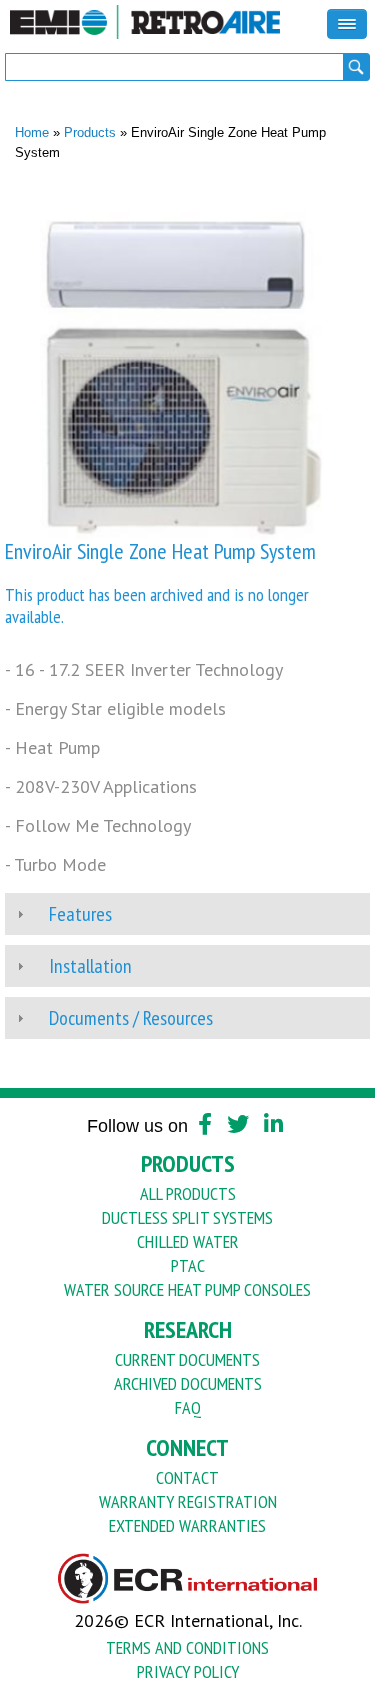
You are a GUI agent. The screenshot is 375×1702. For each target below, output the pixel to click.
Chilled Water (188, 1241)
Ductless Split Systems (187, 1217)
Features (80, 914)
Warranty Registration (188, 1501)
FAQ (188, 1407)
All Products (188, 1193)
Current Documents (187, 1359)
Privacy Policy (188, 1671)
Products (90, 132)
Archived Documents (188, 1383)
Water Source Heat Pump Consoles (187, 1289)
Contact (187, 1477)
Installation (90, 966)
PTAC (188, 1265)
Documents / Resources (131, 1018)
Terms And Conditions (187, 1647)
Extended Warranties (187, 1525)
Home (32, 132)
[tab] (187, 914)
